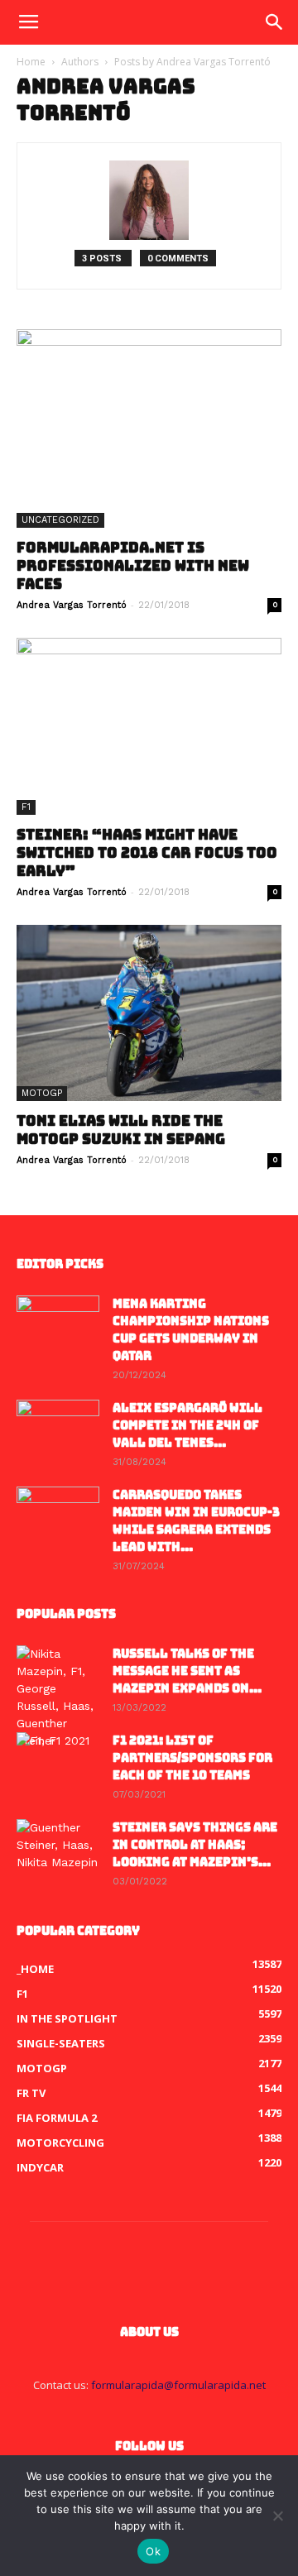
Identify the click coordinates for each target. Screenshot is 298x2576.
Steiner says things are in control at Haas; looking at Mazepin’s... (195, 1845)
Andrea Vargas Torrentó (72, 605)
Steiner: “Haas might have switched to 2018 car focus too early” (147, 853)
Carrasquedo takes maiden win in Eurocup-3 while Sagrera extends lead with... (196, 1521)
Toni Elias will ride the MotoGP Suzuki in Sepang (121, 1130)
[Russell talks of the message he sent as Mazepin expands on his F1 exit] (58, 1697)
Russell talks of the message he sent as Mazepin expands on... (187, 1671)
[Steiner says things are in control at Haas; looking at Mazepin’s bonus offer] (58, 1848)
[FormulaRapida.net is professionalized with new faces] (149, 429)
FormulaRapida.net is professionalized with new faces (133, 566)
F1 (26, 807)
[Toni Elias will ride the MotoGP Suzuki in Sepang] (149, 1013)
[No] (277, 2516)
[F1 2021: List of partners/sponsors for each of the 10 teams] (58, 1761)
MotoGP (42, 1093)
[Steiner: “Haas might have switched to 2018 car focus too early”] (149, 726)
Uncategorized (60, 520)
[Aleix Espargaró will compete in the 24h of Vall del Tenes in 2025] (58, 1429)
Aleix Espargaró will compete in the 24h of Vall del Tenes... (187, 1425)
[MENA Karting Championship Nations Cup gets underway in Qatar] (58, 1324)
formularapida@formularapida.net (178, 2385)
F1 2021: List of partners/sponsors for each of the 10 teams (192, 1758)
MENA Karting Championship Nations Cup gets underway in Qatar (191, 1330)
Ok (153, 2551)
